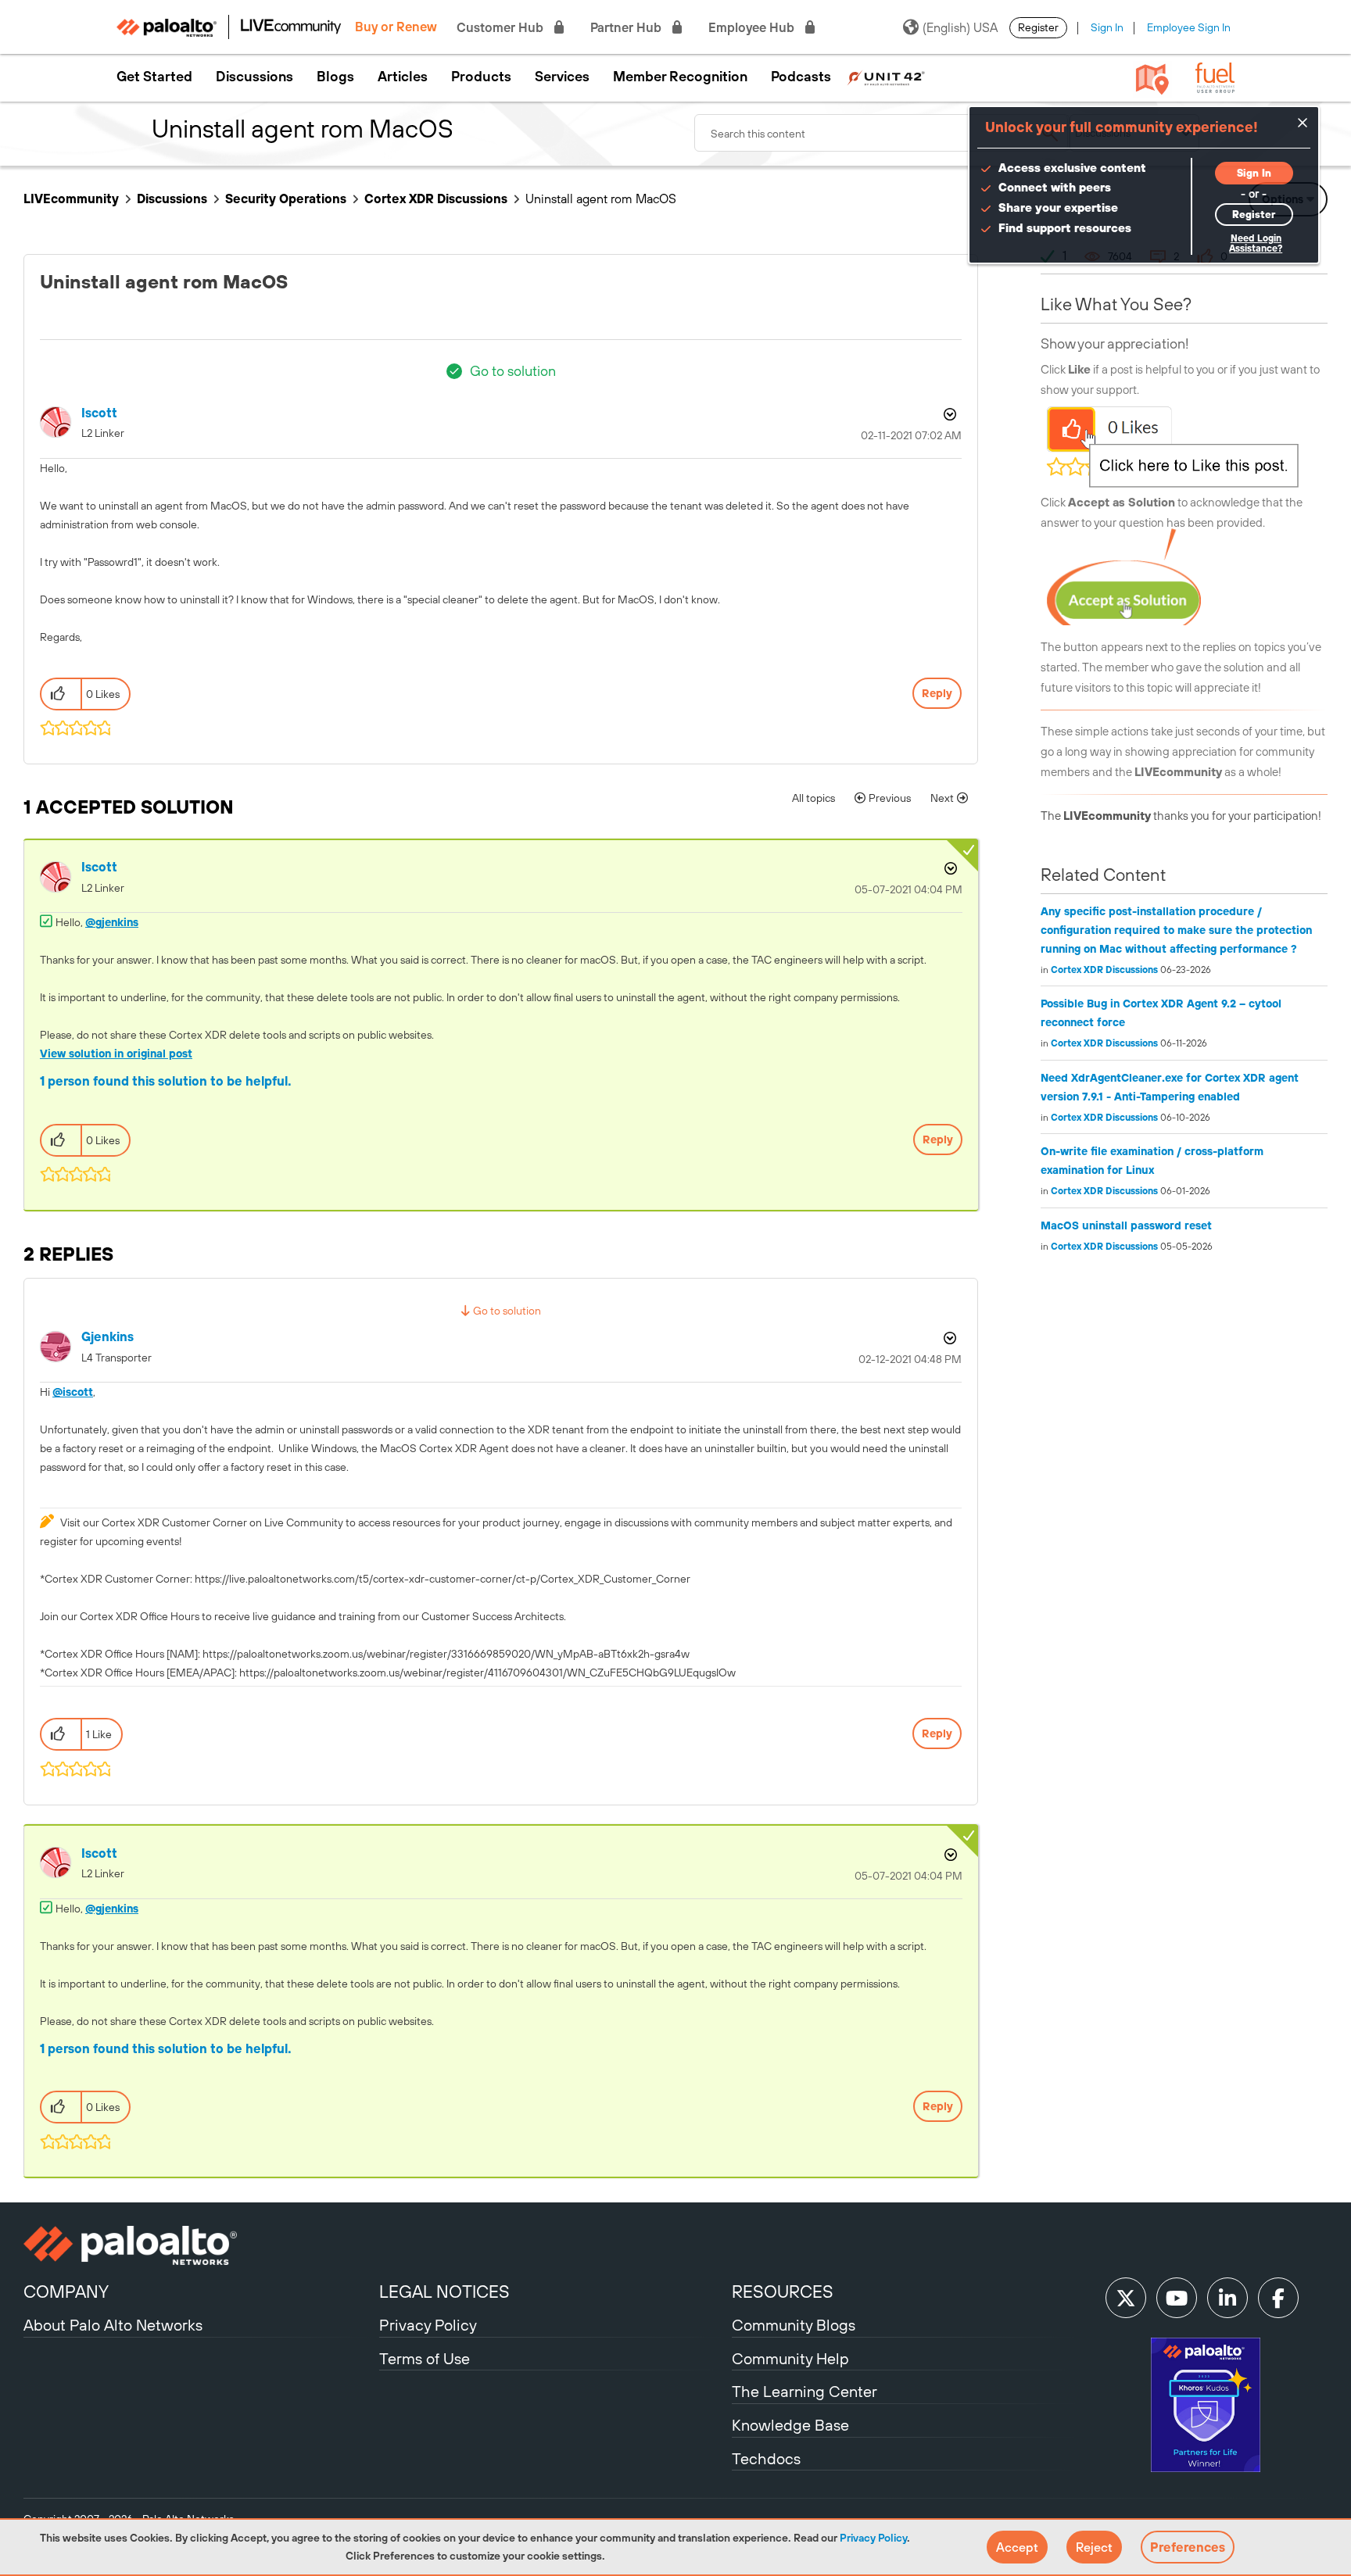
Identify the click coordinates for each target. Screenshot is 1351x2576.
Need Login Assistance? (1256, 243)
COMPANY (66, 2292)
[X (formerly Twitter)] (1126, 2298)
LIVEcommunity (71, 199)
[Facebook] (1278, 2298)
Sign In (1107, 27)
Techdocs (766, 2458)
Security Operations (286, 199)
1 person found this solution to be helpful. (166, 1081)
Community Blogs (794, 2325)
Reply (937, 693)
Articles (403, 77)
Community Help (790, 2358)
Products (481, 77)
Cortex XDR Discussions (436, 199)
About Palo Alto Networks (113, 2325)
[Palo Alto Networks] (199, 2245)
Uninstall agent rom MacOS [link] (601, 199)
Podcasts (801, 77)
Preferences (1188, 2547)
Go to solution (513, 371)
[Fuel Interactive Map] (1152, 78)
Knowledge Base (790, 2425)
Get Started (154, 77)
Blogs (335, 77)
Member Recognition (680, 77)
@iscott (73, 1392)
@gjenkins (112, 922)
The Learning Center (805, 2391)
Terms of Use (425, 2358)
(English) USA (960, 27)
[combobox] (882, 133)
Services (562, 77)
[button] (1017, 2547)
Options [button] (948, 414)
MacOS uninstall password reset (1126, 1225)
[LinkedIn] (1227, 2298)
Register (1038, 27)
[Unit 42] (886, 77)
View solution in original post (116, 1054)
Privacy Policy (873, 2538)
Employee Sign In (1189, 27)
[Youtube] (1177, 2298)
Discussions (254, 77)
